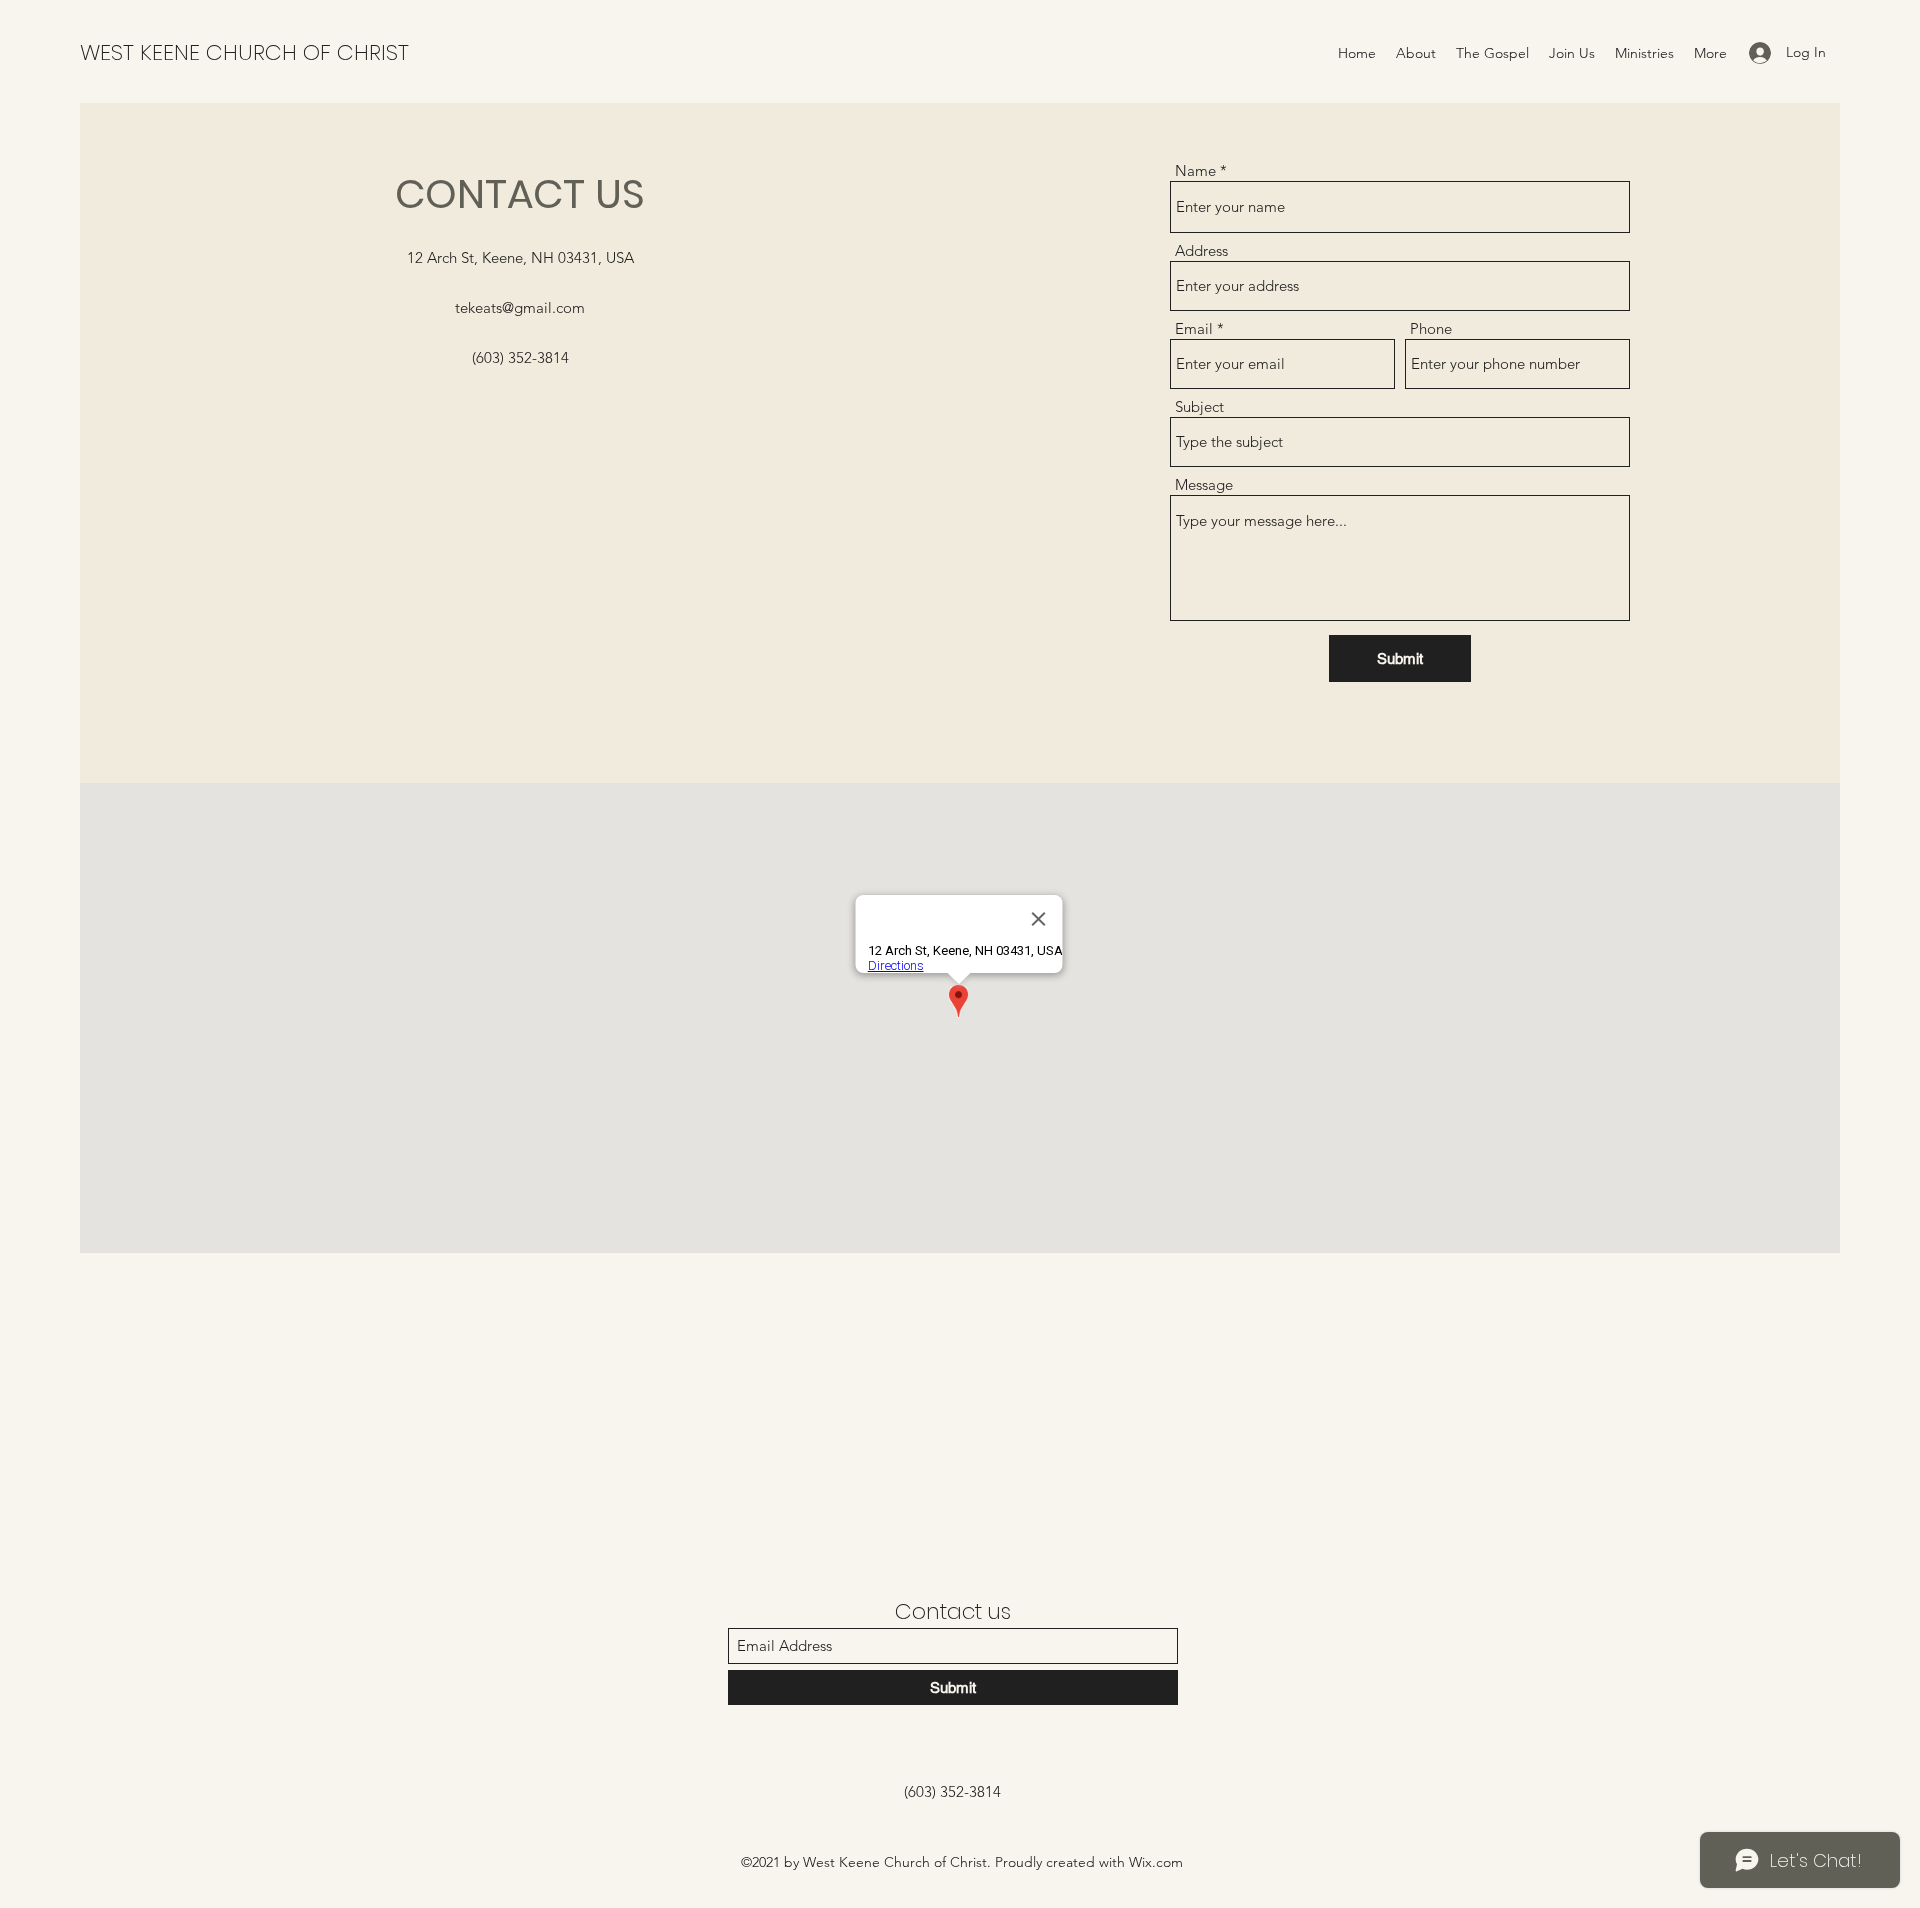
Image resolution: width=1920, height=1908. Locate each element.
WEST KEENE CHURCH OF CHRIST (244, 52)
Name (1195, 170)
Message (1204, 484)
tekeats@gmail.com (520, 307)
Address (1201, 250)
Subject (1199, 406)
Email (1194, 328)
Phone (1431, 328)
